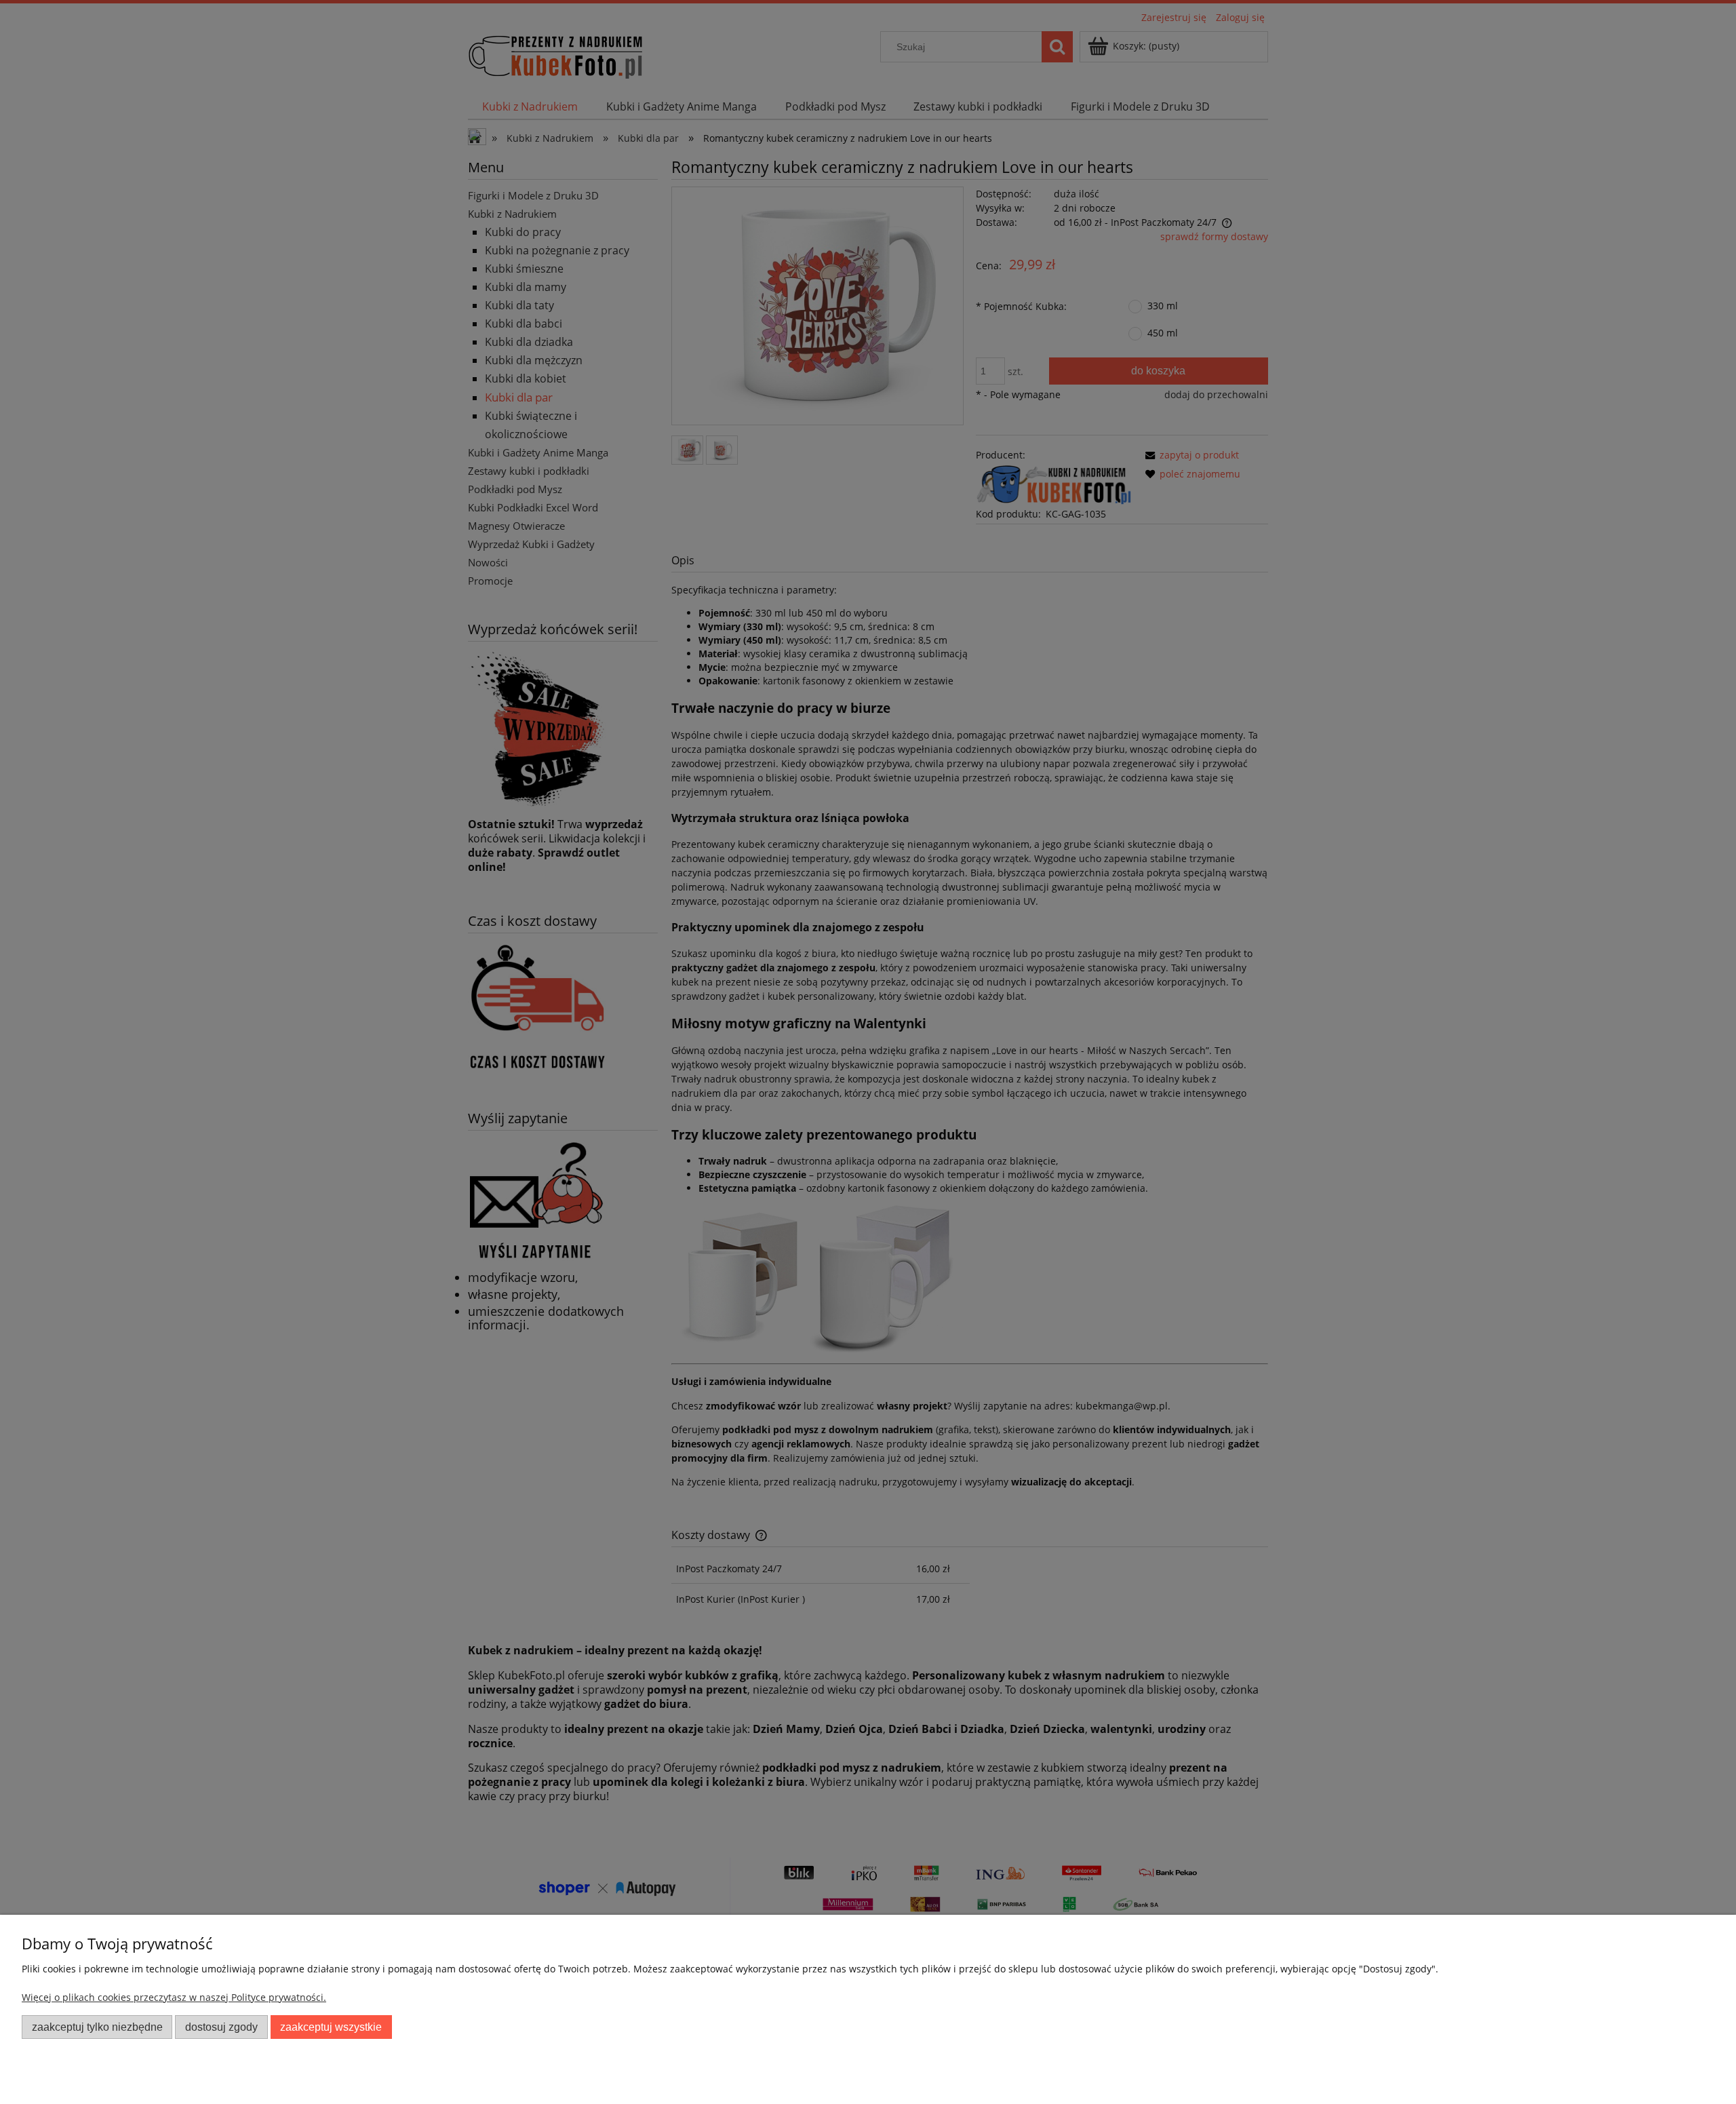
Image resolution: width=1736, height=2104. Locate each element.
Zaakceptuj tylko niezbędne (97, 2027)
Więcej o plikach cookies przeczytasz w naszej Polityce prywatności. (174, 1997)
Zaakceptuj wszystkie (331, 2027)
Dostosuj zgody (221, 2027)
